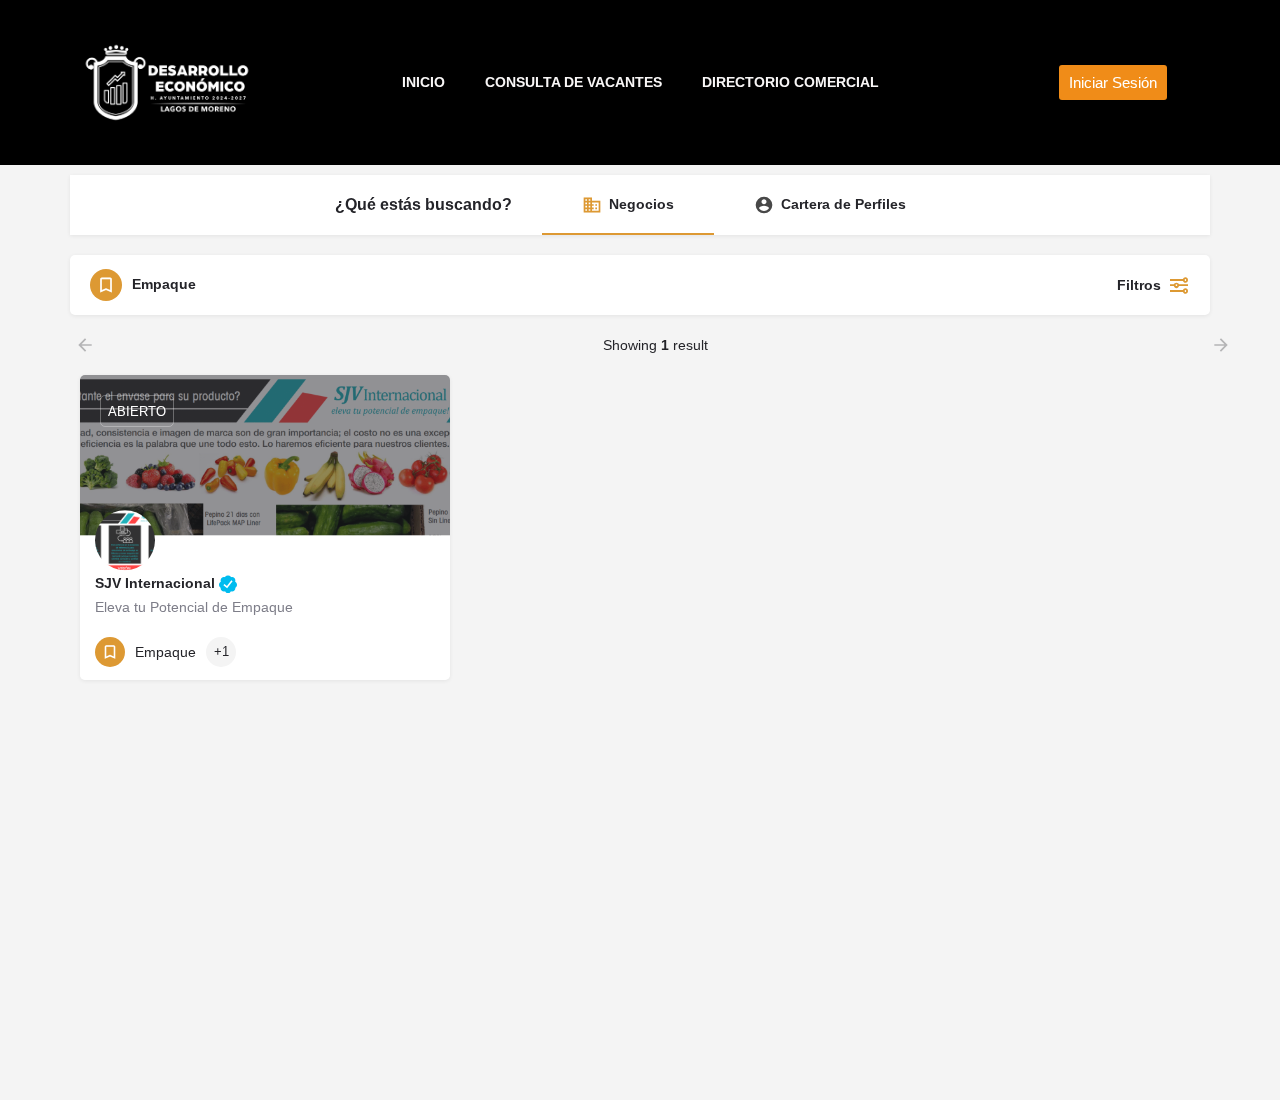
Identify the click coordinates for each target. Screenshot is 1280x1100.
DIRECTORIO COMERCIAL (790, 82)
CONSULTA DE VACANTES (573, 82)
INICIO (423, 82)
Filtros (1139, 285)
